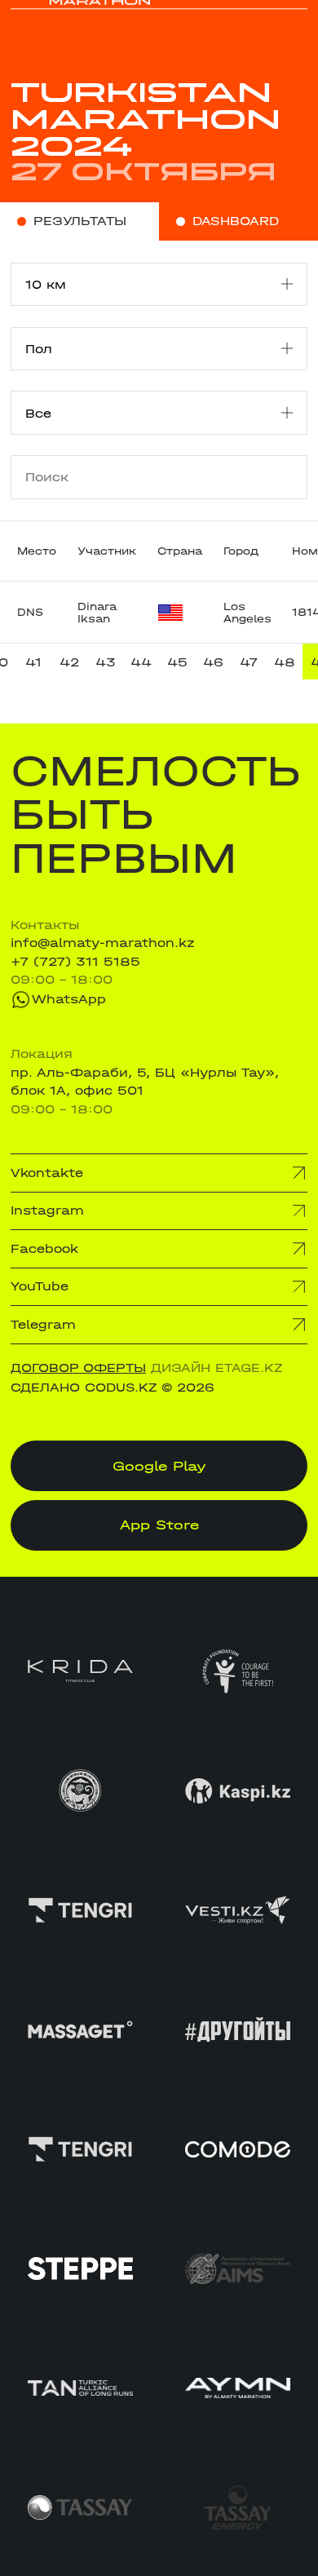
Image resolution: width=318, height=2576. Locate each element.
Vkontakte (47, 1173)
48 (285, 662)
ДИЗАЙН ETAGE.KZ (216, 1368)
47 (249, 662)
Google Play (159, 1466)
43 (106, 662)
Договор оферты (78, 1368)
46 (213, 662)
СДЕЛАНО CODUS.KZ (84, 1388)
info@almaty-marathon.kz (103, 943)
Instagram (47, 1211)
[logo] (81, 24)
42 (69, 662)
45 (177, 662)
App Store (159, 1525)
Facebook (44, 1249)
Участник (107, 551)
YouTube (40, 1286)
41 (33, 662)
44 (141, 662)
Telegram (43, 1325)
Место (37, 551)
